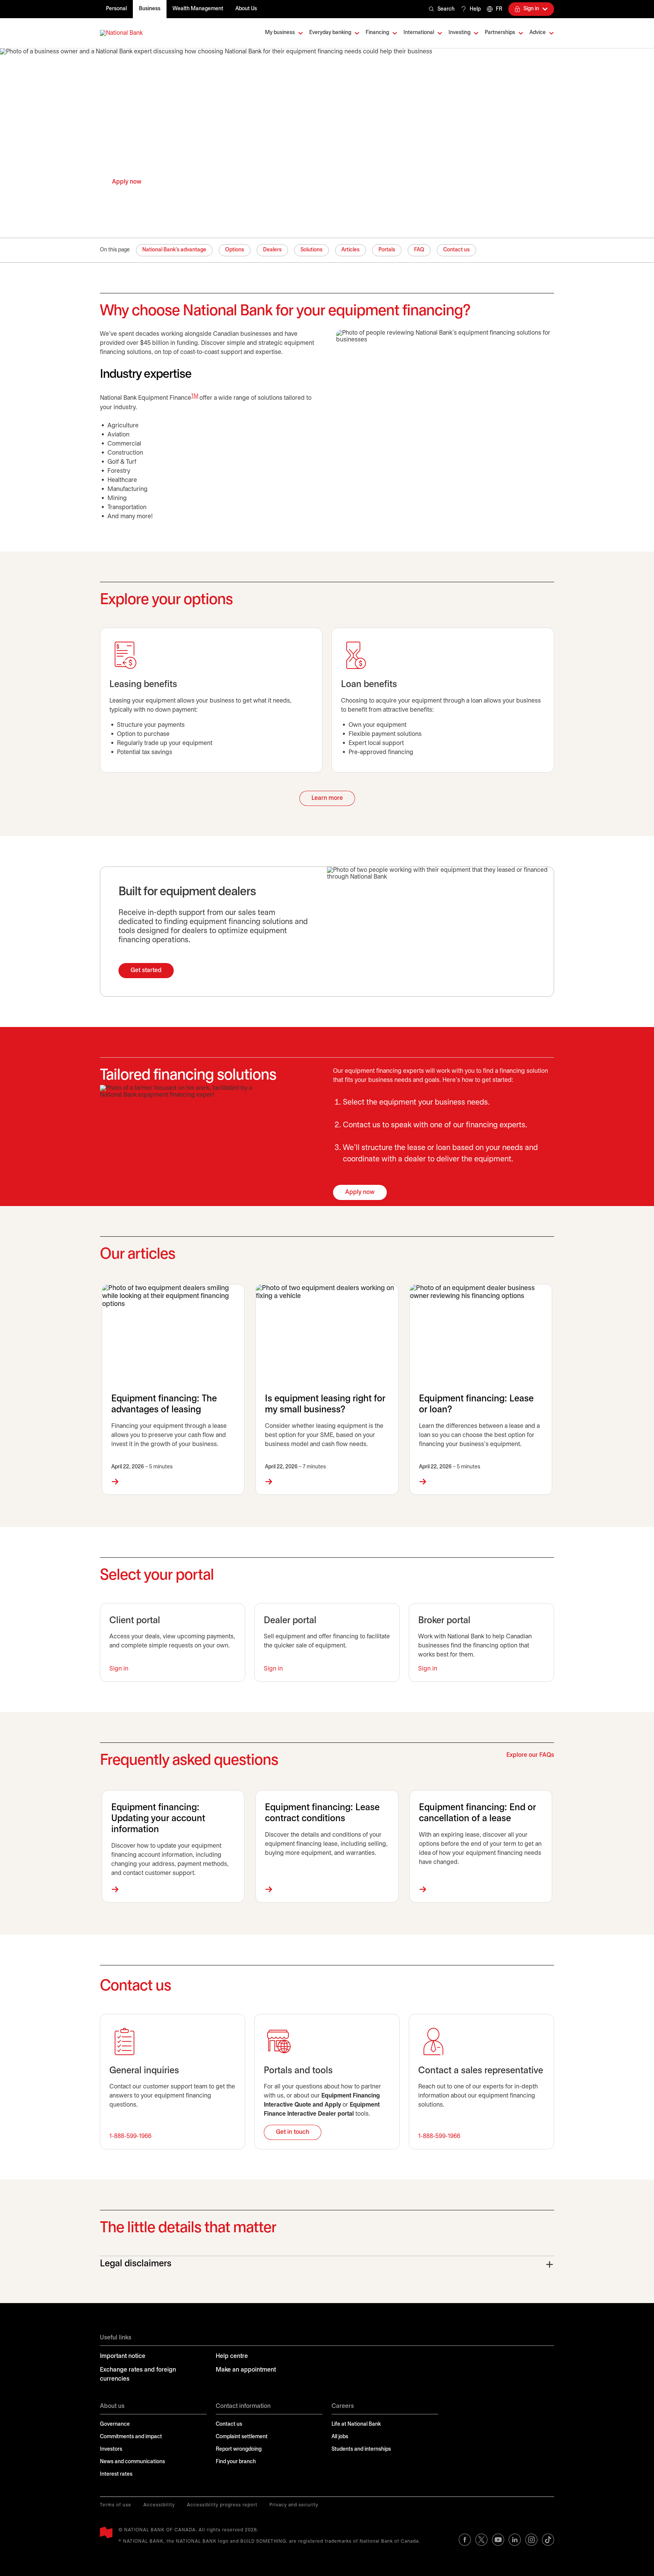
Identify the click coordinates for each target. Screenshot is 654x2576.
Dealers (272, 250)
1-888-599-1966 (130, 2136)
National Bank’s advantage (174, 250)
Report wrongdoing (239, 2449)
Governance (115, 2424)
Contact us (456, 250)
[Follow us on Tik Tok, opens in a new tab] (548, 2540)
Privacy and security (294, 2505)
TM (195, 396)
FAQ (419, 250)
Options (235, 250)
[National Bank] (121, 33)
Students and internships (361, 2449)
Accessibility (159, 2505)
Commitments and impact (131, 2437)
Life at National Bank (356, 2424)
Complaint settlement (242, 2437)
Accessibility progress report (222, 2505)
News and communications (132, 2462)
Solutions (311, 250)
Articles (350, 250)
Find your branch (236, 2462)
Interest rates (116, 2474)
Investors (111, 2449)
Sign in (119, 1669)
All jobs (340, 2437)
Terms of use (116, 2505)
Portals (387, 250)
